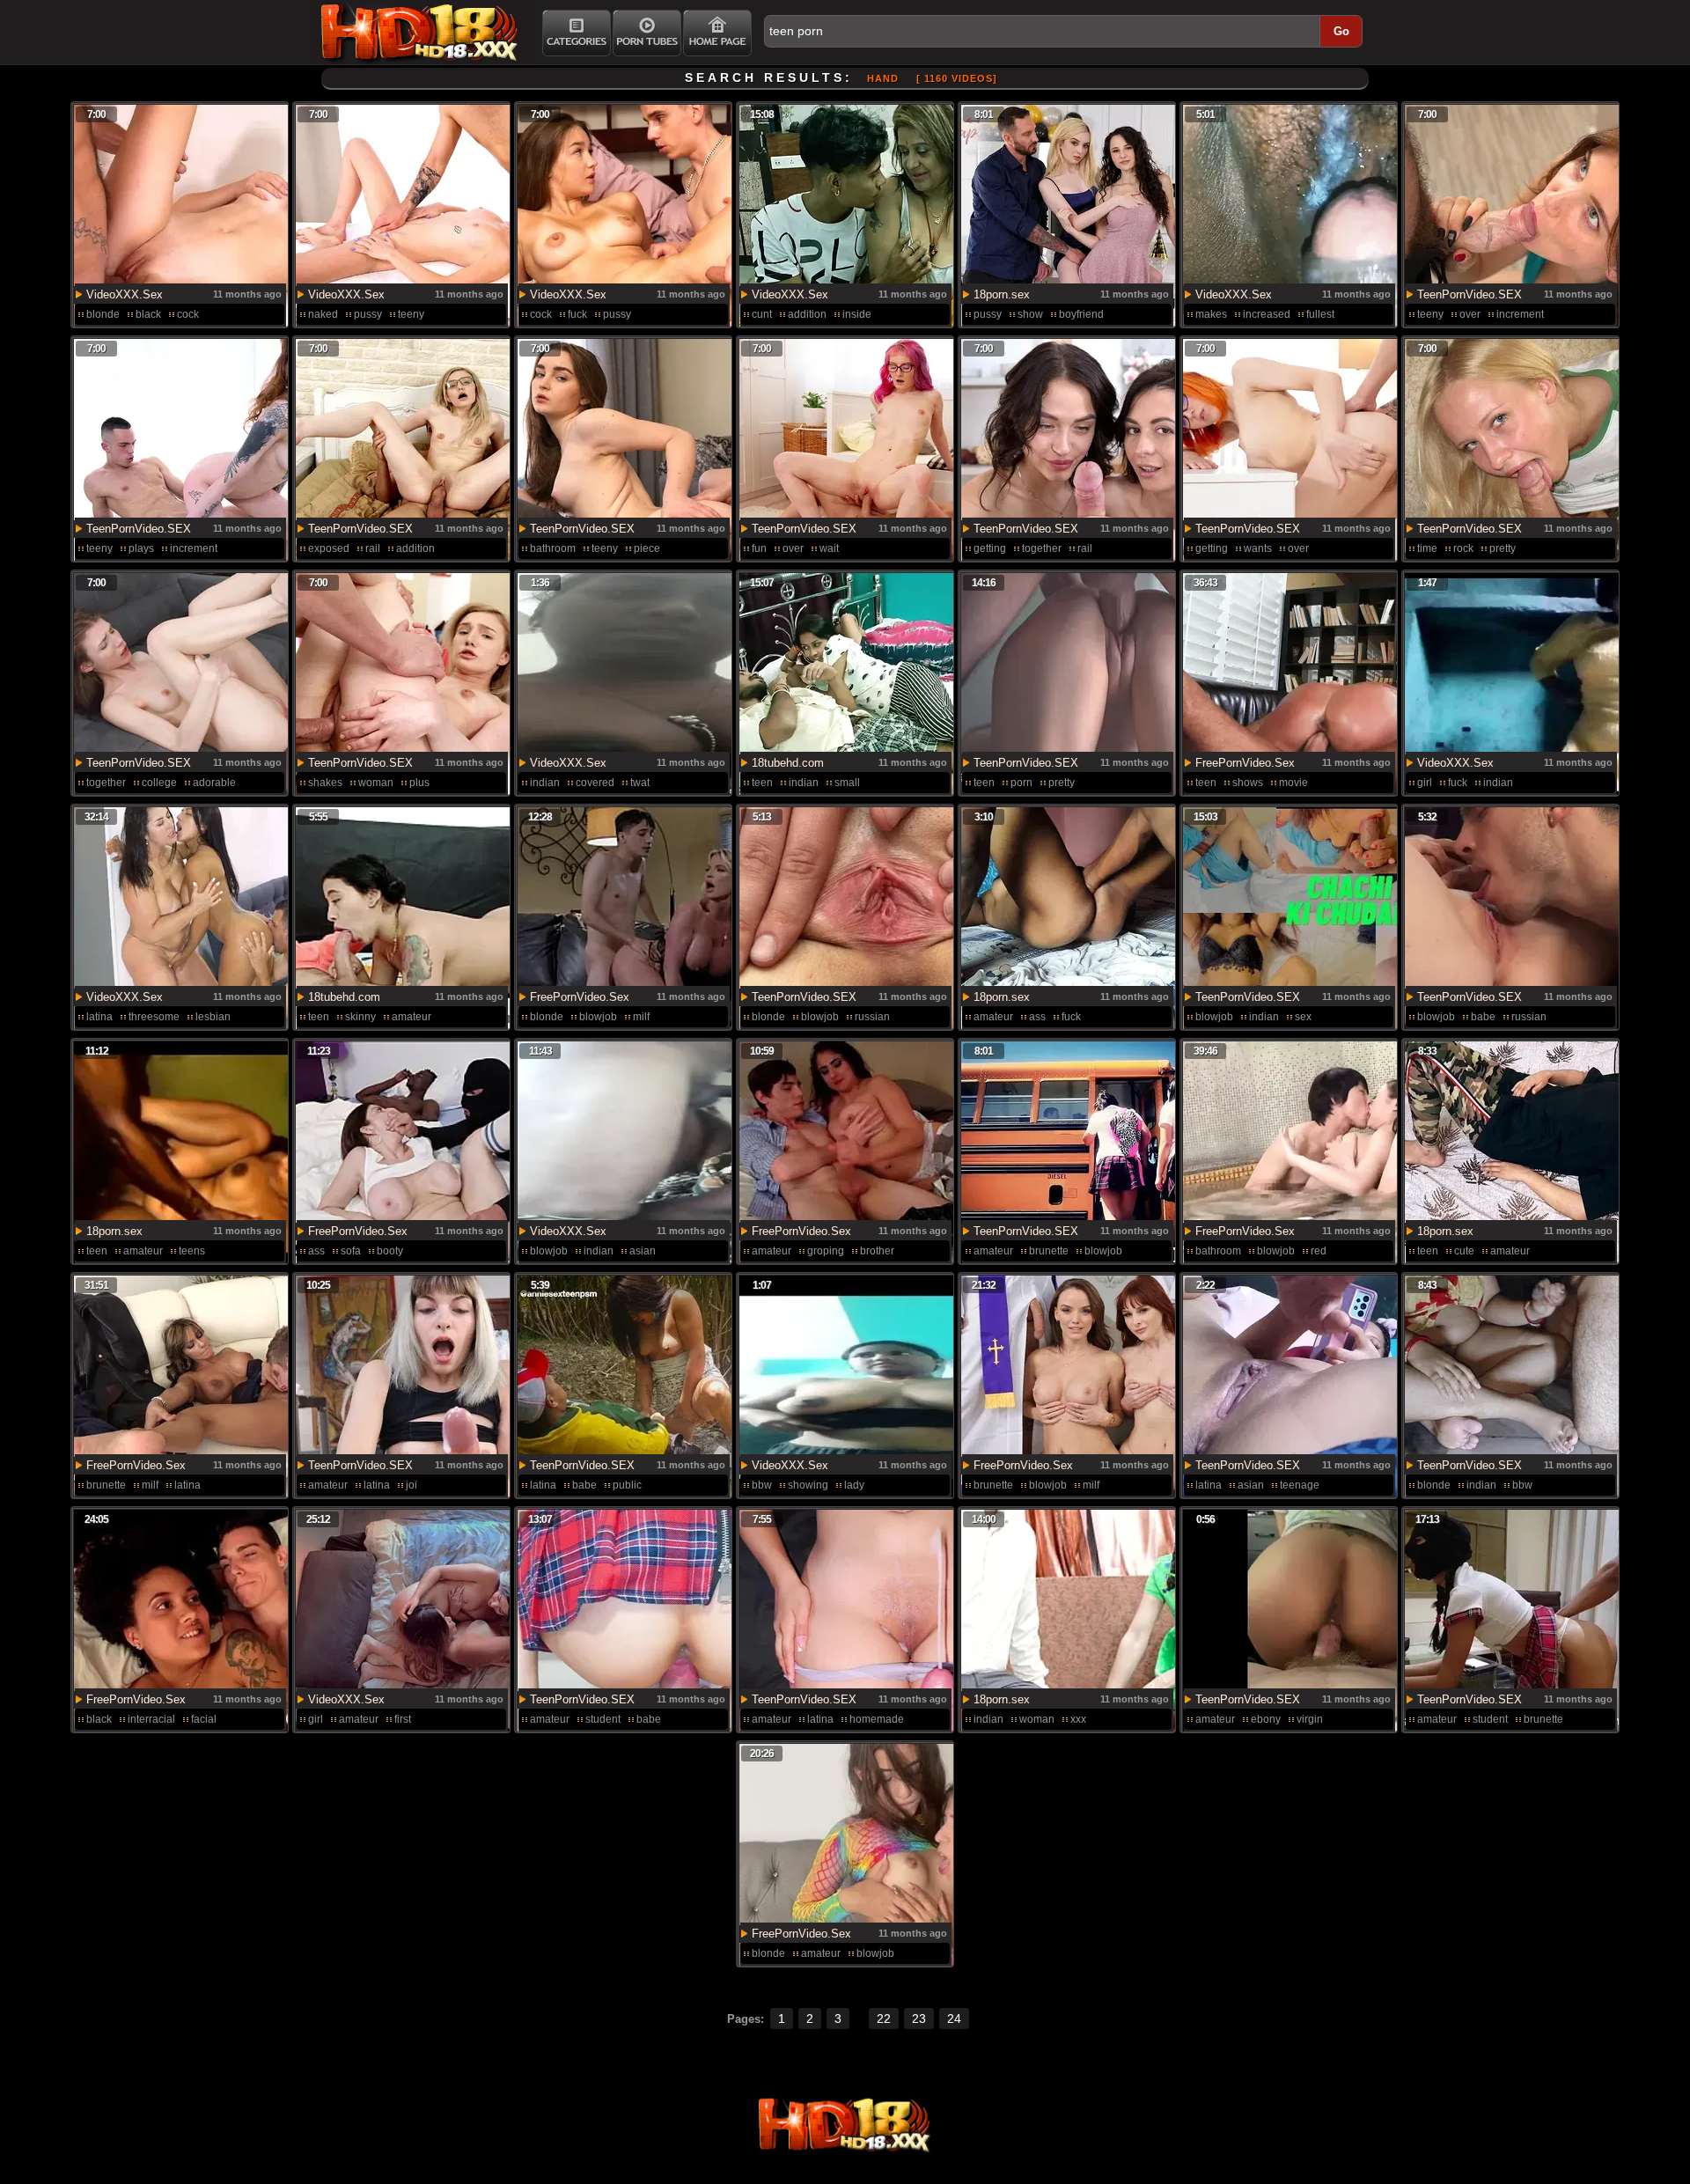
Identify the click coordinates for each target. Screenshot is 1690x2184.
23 (919, 2019)
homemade (877, 1719)
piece (647, 548)
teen (762, 783)
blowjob (598, 1017)
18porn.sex (1002, 294)
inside (857, 314)
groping (826, 1251)
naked (323, 314)
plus (419, 783)
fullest (1320, 314)
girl (1425, 783)
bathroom (553, 548)
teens (192, 1251)
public (627, 1485)
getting (990, 548)
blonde (103, 314)
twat (640, 783)
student (603, 1719)
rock (1463, 548)
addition (807, 314)
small (847, 783)
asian (643, 1251)
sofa (351, 1251)
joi (411, 1485)
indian (545, 783)
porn (1021, 783)
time (1427, 548)
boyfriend (1081, 314)
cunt (762, 314)
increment (1520, 314)
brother (877, 1251)
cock (188, 314)
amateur (411, 1017)
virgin (1310, 1719)
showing (808, 1485)
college (159, 783)
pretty (1503, 548)
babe (1483, 1017)
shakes (325, 783)
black (148, 314)
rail (373, 548)
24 (954, 2019)
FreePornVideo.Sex (1245, 763)
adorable (214, 783)
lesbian (213, 1017)
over (1470, 314)
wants (1258, 548)
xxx (1078, 1719)
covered (595, 783)
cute (1464, 1251)
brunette (1049, 1251)
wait (829, 548)
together (1042, 548)
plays (141, 548)
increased (1267, 314)
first (403, 1719)
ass (1037, 1017)
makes (1211, 314)
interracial (151, 1719)
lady (854, 1485)
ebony (1266, 1719)
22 (884, 2019)
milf (641, 1017)
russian (872, 1017)
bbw (762, 1485)
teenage (1300, 1485)
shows (1248, 783)
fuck (577, 314)
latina (99, 1017)
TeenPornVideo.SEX (1470, 294)
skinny (360, 1017)
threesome (154, 1017)
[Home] (717, 33)
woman (376, 783)
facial (204, 1719)
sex (1303, 1017)
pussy (368, 314)
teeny (411, 314)
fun (759, 548)
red (1319, 1251)
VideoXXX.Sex (125, 294)
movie (1293, 783)
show (1030, 314)
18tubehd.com (788, 763)
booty (390, 1251)
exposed (329, 548)
